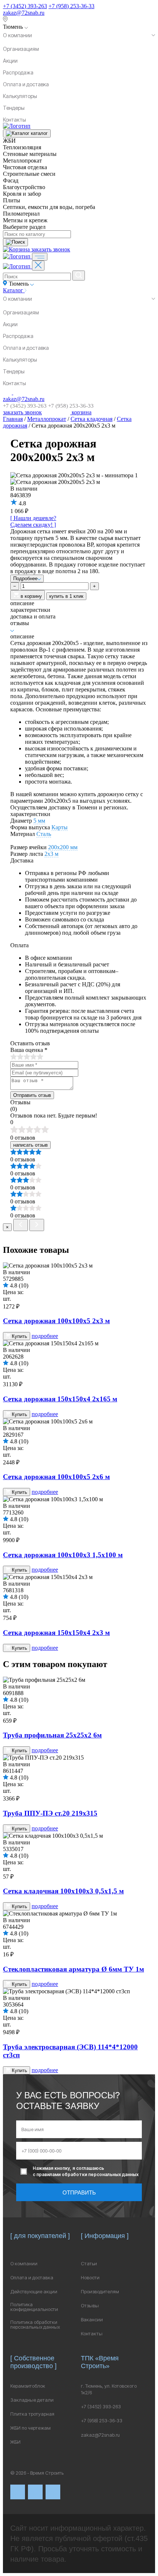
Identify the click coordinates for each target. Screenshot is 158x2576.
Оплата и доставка (26, 84)
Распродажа (18, 72)
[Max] (35, 2492)
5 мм (39, 821)
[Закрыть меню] (38, 266)
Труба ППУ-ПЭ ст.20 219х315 (50, 1813)
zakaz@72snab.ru (24, 13)
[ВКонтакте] (18, 2492)
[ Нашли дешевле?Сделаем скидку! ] (33, 521)
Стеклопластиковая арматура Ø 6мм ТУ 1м (73, 1969)
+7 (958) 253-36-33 (71, 6)
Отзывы (90, 2306)
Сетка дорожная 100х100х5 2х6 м (56, 1477)
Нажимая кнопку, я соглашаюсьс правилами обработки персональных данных (86, 2171)
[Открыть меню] (40, 257)
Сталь (44, 834)
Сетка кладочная (91, 419)
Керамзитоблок (28, 2386)
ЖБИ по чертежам (30, 2428)
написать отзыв (30, 1145)
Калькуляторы (20, 96)
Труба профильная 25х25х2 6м (52, 1735)
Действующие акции (34, 2292)
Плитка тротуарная (32, 2414)
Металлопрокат (47, 419)
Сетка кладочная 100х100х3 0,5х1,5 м (63, 1891)
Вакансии (92, 2320)
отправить (79, 2192)
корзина (81, 412)
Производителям (100, 2292)
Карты (60, 827)
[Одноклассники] (53, 2492)
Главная (13, 419)
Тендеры (14, 108)
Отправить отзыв (32, 1095)
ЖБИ (15, 2442)
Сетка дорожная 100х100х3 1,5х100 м (63, 1555)
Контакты (15, 120)
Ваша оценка (29, 1050)
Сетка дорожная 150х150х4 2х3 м (56, 1633)
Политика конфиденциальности (34, 2307)
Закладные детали (32, 2400)
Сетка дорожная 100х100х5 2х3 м (56, 1321)
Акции (10, 61)
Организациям (21, 49)
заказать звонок (51, 249)
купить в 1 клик (66, 596)
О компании (17, 35)
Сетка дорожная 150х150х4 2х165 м (60, 1399)
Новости (90, 2278)
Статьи (89, 2264)
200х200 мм (63, 847)
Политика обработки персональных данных (35, 2325)
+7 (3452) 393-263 (25, 6)
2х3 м (51, 854)
